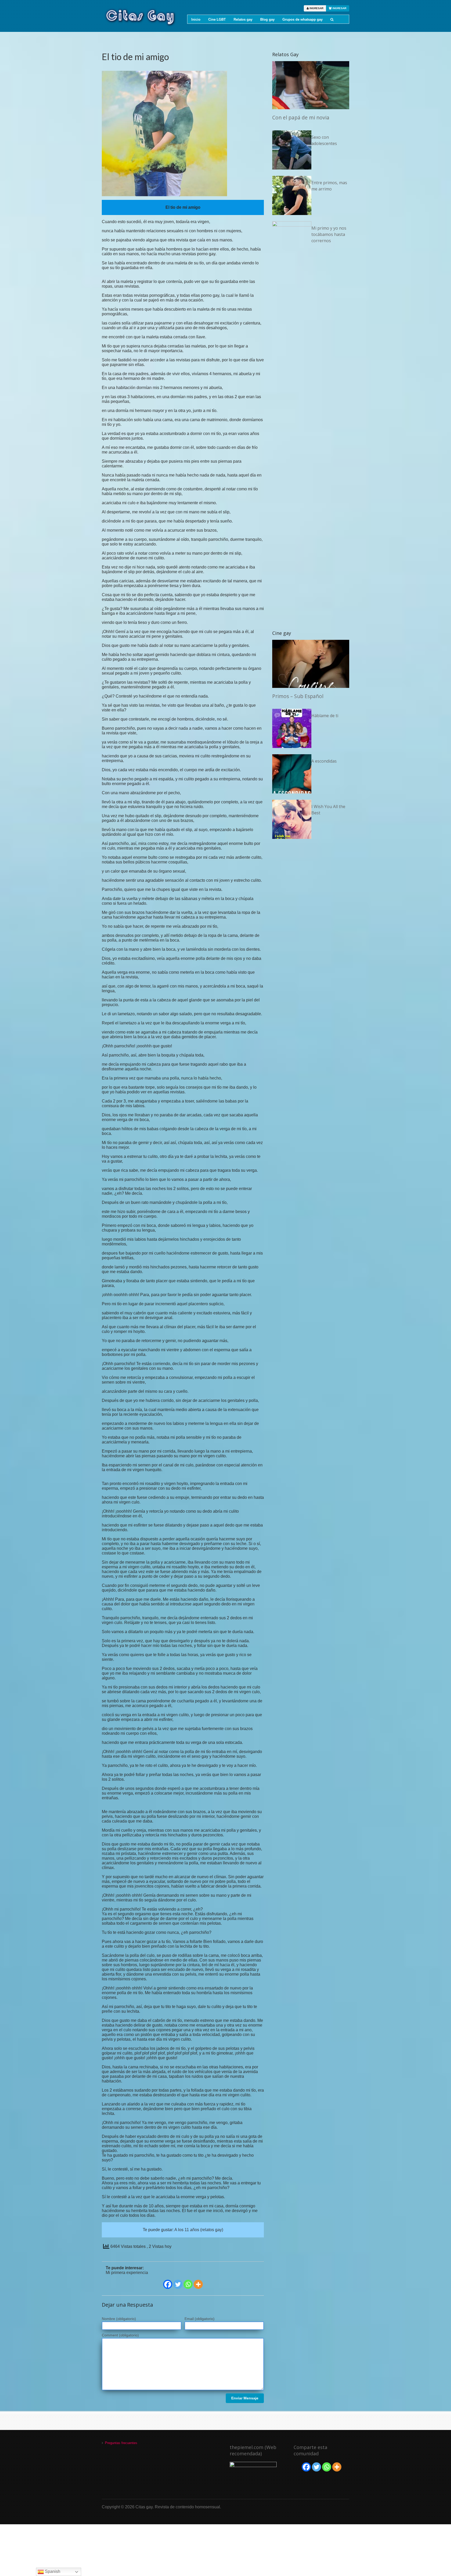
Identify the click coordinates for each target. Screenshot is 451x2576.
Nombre (119, 2319)
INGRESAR (316, 8)
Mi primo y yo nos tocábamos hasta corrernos (329, 234)
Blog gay (267, 19)
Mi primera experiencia (127, 2273)
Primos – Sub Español (298, 696)
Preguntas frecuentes (121, 2443)
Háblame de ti (325, 716)
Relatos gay (243, 19)
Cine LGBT (217, 19)
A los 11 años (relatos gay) (199, 2230)
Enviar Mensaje (245, 2398)
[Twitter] (178, 2284)
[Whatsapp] (188, 2284)
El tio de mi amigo (135, 57)
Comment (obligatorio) (120, 2335)
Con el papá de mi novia (301, 117)
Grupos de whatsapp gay (302, 19)
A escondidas (324, 761)
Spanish (52, 2571)
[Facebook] (168, 2284)
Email (200, 2319)
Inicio (196, 19)
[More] (198, 2284)
